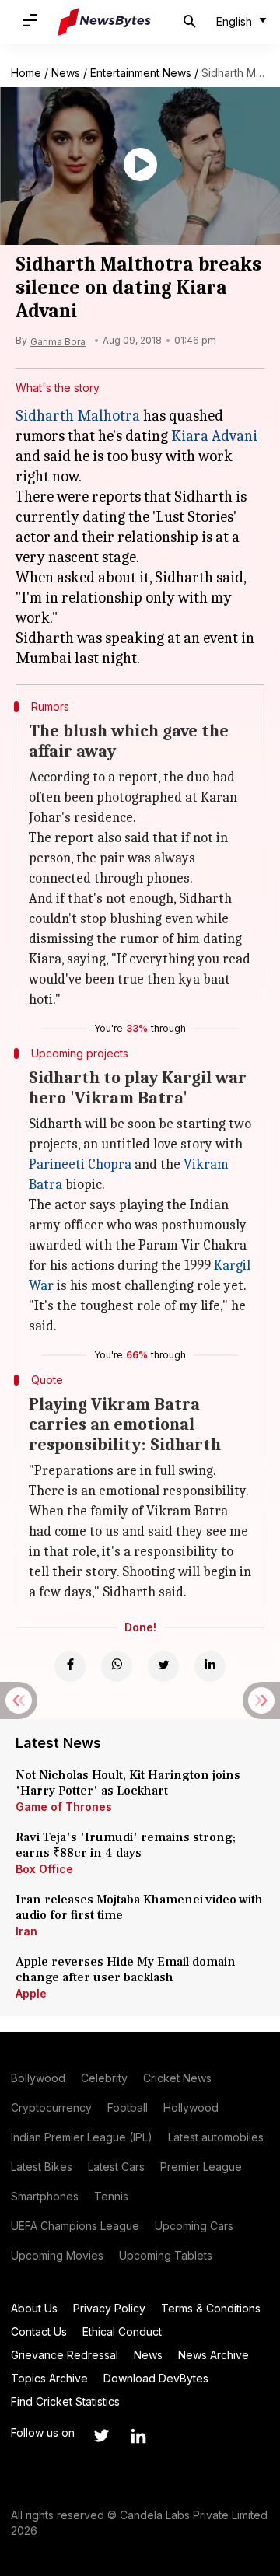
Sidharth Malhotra (78, 416)
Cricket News (177, 2078)
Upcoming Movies (57, 2255)
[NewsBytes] (104, 22)
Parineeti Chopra (80, 1164)
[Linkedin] (210, 1666)
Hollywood (191, 2108)
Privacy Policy (109, 2308)
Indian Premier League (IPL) (82, 2137)
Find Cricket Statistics (65, 2401)
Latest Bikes (42, 2167)
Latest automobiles (216, 2137)
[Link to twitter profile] (101, 2436)
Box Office (44, 1869)
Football (128, 2108)
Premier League (201, 2167)
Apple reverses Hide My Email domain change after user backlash (126, 1970)
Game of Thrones (64, 1807)
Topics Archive (49, 2378)
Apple (31, 1993)
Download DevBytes (156, 2378)
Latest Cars (116, 2167)
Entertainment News (141, 73)
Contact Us (39, 2331)
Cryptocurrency (51, 2108)
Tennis (111, 2196)
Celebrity (104, 2078)
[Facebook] (70, 1666)
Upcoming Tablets (166, 2255)
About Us (34, 2308)
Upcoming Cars (194, 2226)
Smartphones (45, 2196)
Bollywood (38, 2078)
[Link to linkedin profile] (138, 2436)
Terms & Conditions (211, 2308)
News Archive (213, 2355)
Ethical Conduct (122, 2331)
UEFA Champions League (75, 2226)
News (66, 73)
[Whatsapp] (117, 1666)
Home (26, 73)
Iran (26, 1931)
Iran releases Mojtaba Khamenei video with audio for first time (139, 1907)
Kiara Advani (214, 436)
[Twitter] (163, 1666)
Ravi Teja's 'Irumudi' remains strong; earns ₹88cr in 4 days (126, 1845)
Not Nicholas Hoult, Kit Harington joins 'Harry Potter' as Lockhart (128, 1783)
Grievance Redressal (65, 2355)
